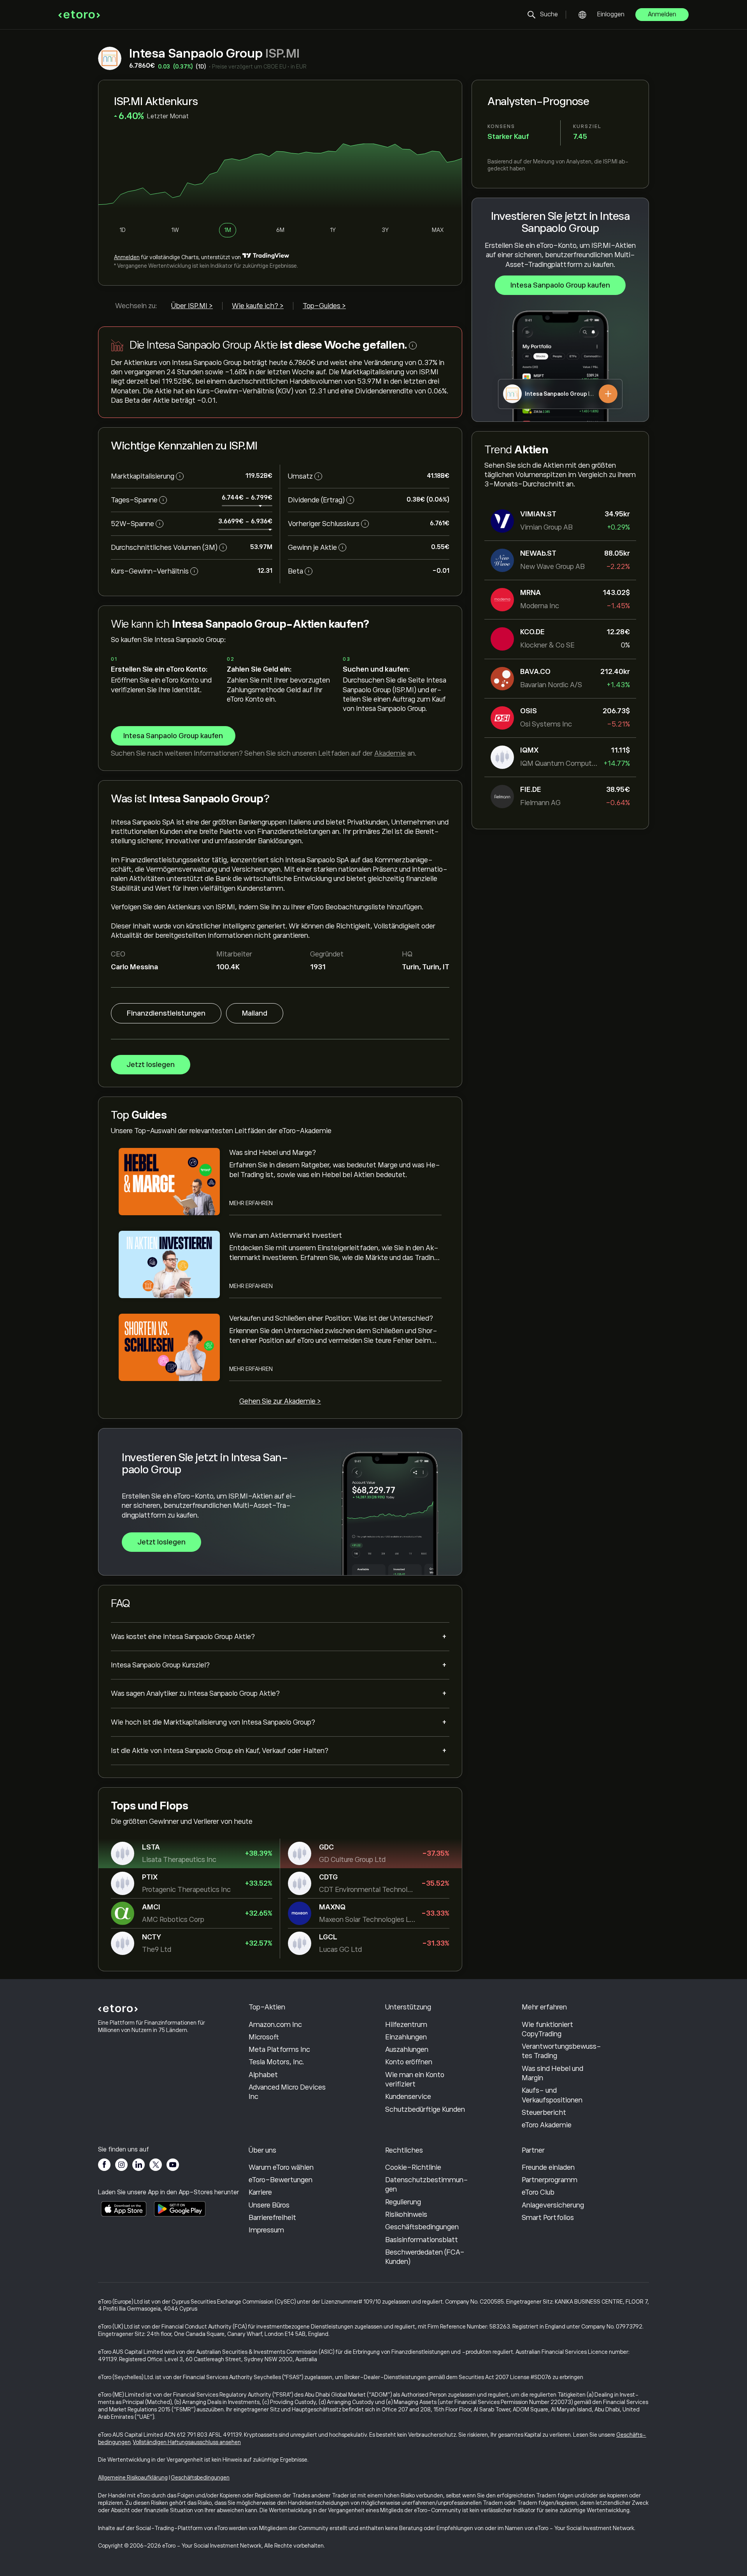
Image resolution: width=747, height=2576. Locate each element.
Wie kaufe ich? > (258, 306)
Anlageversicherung (553, 2205)
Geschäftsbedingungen (422, 2227)
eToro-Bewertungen (281, 2180)
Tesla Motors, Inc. (276, 2062)
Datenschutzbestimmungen (427, 2185)
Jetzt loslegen (151, 1065)
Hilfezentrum (406, 2025)
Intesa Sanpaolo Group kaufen (560, 285)
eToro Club (538, 2192)
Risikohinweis (406, 2215)
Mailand (255, 1013)
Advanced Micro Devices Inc (287, 2092)
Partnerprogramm (550, 2180)
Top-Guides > (324, 306)
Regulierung (403, 2202)
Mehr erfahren (251, 1203)
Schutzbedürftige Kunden (425, 2109)
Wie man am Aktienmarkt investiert (286, 1235)
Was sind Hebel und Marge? (273, 1153)
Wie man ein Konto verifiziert (415, 2079)
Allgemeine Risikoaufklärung (133, 2478)
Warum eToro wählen (281, 2167)
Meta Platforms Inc (279, 2050)
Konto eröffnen (409, 2062)
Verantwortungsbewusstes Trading (561, 2051)
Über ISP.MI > (192, 306)
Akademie (390, 753)
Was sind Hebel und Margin (552, 2073)
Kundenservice (408, 2097)
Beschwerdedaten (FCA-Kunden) (425, 2257)
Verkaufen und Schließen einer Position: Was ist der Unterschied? (331, 1318)
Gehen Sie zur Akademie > (280, 1401)
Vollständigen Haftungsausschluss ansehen (187, 2442)
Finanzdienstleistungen (166, 1013)
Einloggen (611, 14)
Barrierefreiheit (272, 2218)
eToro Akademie (547, 2125)
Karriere (260, 2192)
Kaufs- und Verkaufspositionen (552, 2095)
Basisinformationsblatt (422, 2240)
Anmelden (662, 14)
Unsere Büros (269, 2205)
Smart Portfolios (548, 2218)
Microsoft (264, 2037)
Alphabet (263, 2075)
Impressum (266, 2230)
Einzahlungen (406, 2037)
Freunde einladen (548, 2167)
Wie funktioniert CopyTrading (547, 2029)
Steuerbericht (544, 2113)
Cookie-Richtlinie (413, 2167)
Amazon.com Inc (275, 2025)
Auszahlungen (407, 2050)
